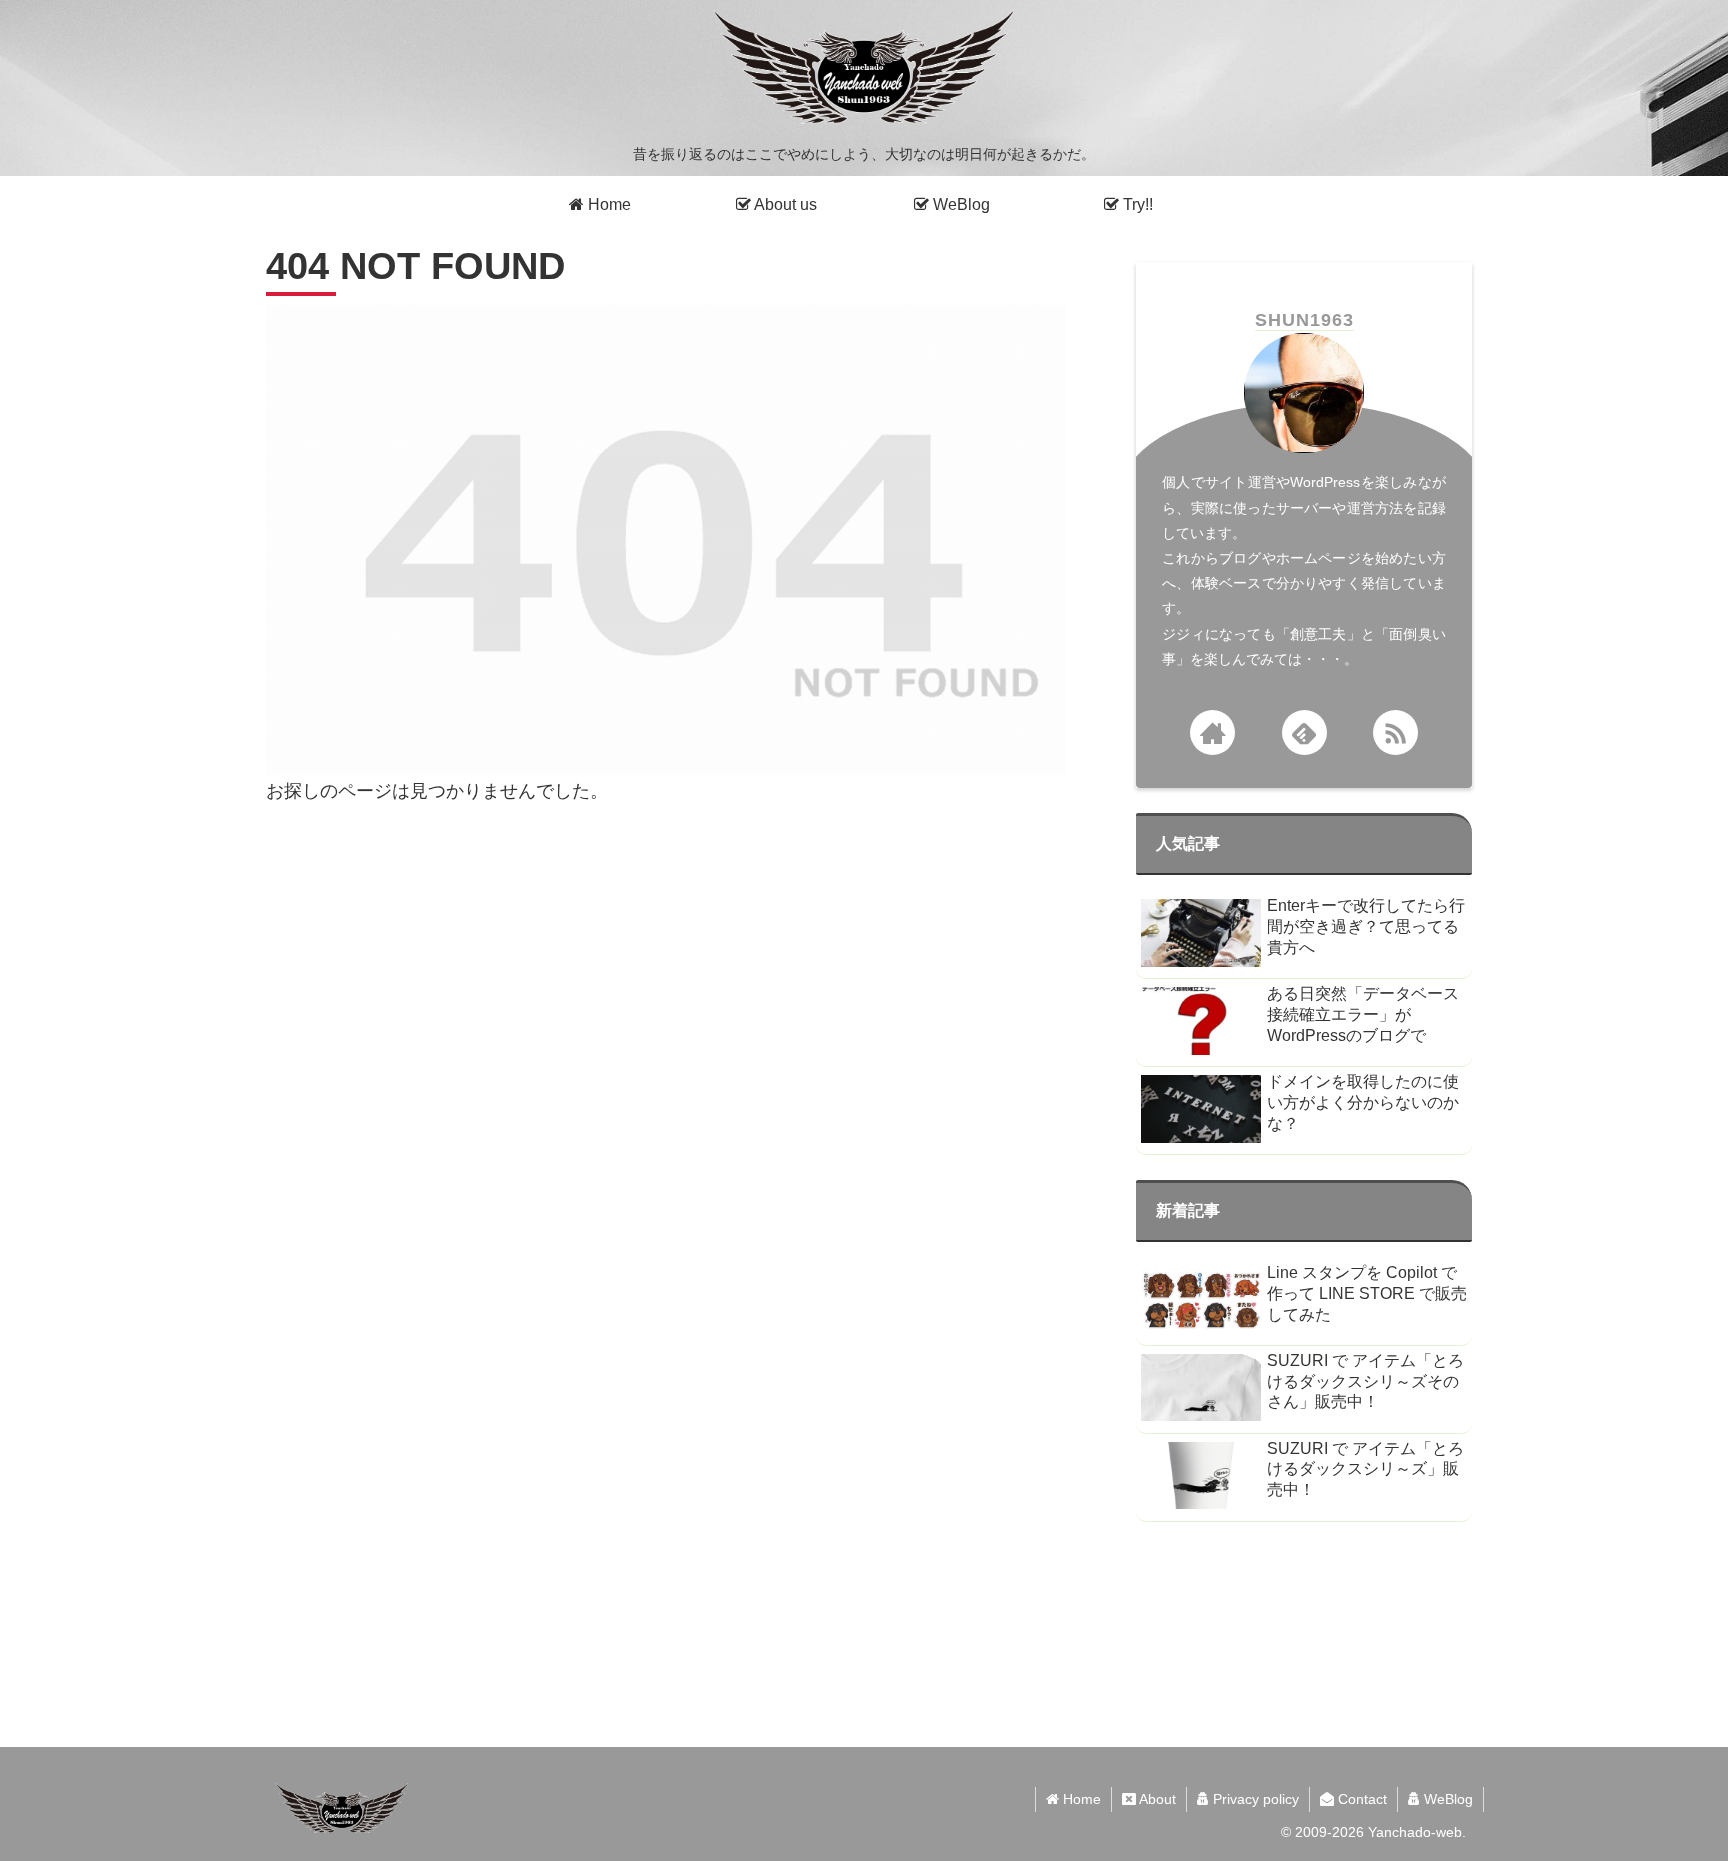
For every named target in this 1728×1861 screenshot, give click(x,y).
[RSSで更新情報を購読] (1395, 732)
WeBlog (1446, 1799)
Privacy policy (1254, 1799)
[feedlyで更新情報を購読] (1304, 732)
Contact (1360, 1799)
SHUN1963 (1304, 320)
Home (1080, 1799)
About (1156, 1799)
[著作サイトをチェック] (1212, 732)
